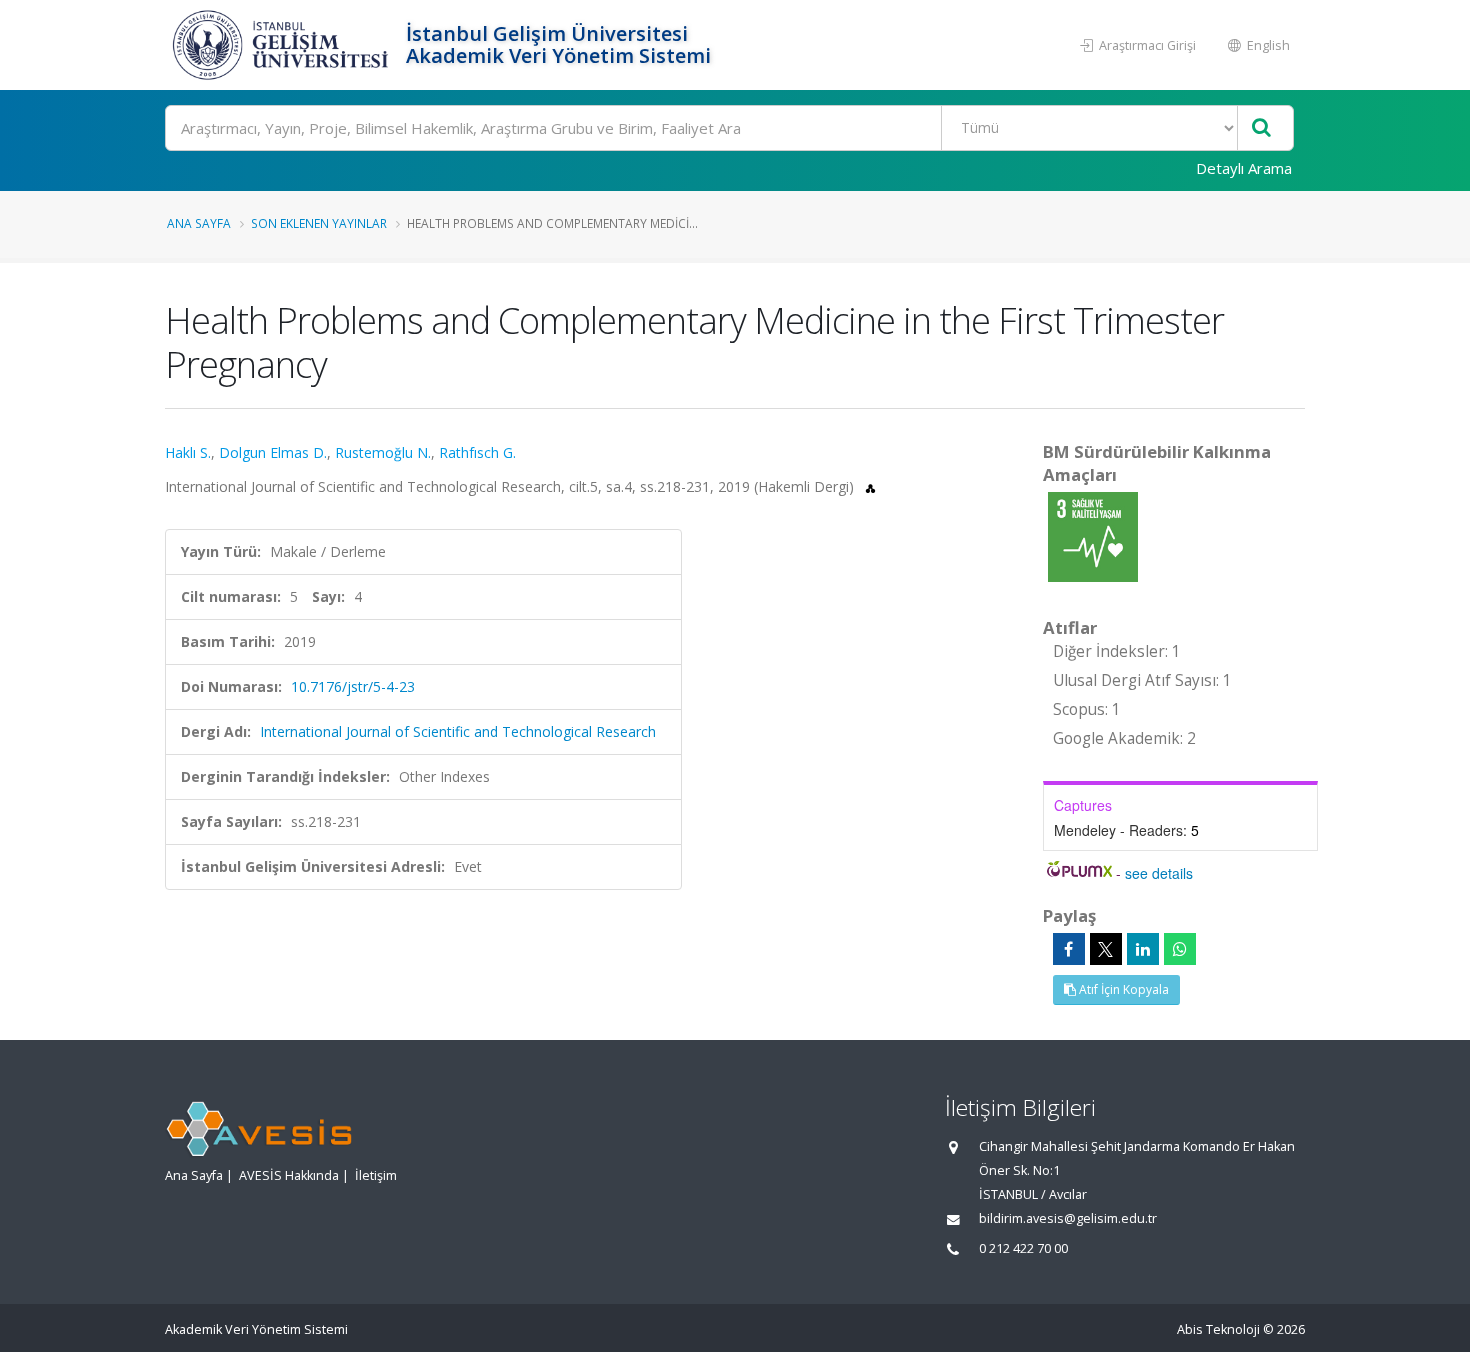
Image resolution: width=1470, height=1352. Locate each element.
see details (1159, 873)
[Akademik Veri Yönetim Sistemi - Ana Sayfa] (283, 45)
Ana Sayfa (199, 223)
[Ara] (1261, 128)
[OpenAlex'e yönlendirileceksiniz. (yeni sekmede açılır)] (870, 486)
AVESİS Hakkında (289, 1175)
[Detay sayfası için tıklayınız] (1093, 535)
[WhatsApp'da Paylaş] (1180, 949)
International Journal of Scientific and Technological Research (458, 731)
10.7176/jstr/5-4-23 (353, 686)
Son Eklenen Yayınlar (319, 223)
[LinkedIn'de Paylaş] (1143, 949)
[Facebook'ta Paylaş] (1069, 949)
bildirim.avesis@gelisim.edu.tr (1068, 1218)
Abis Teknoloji (1218, 1329)
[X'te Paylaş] (1106, 949)
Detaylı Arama (1244, 168)
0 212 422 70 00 (1023, 1248)
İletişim (376, 1175)
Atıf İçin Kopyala (1122, 989)
